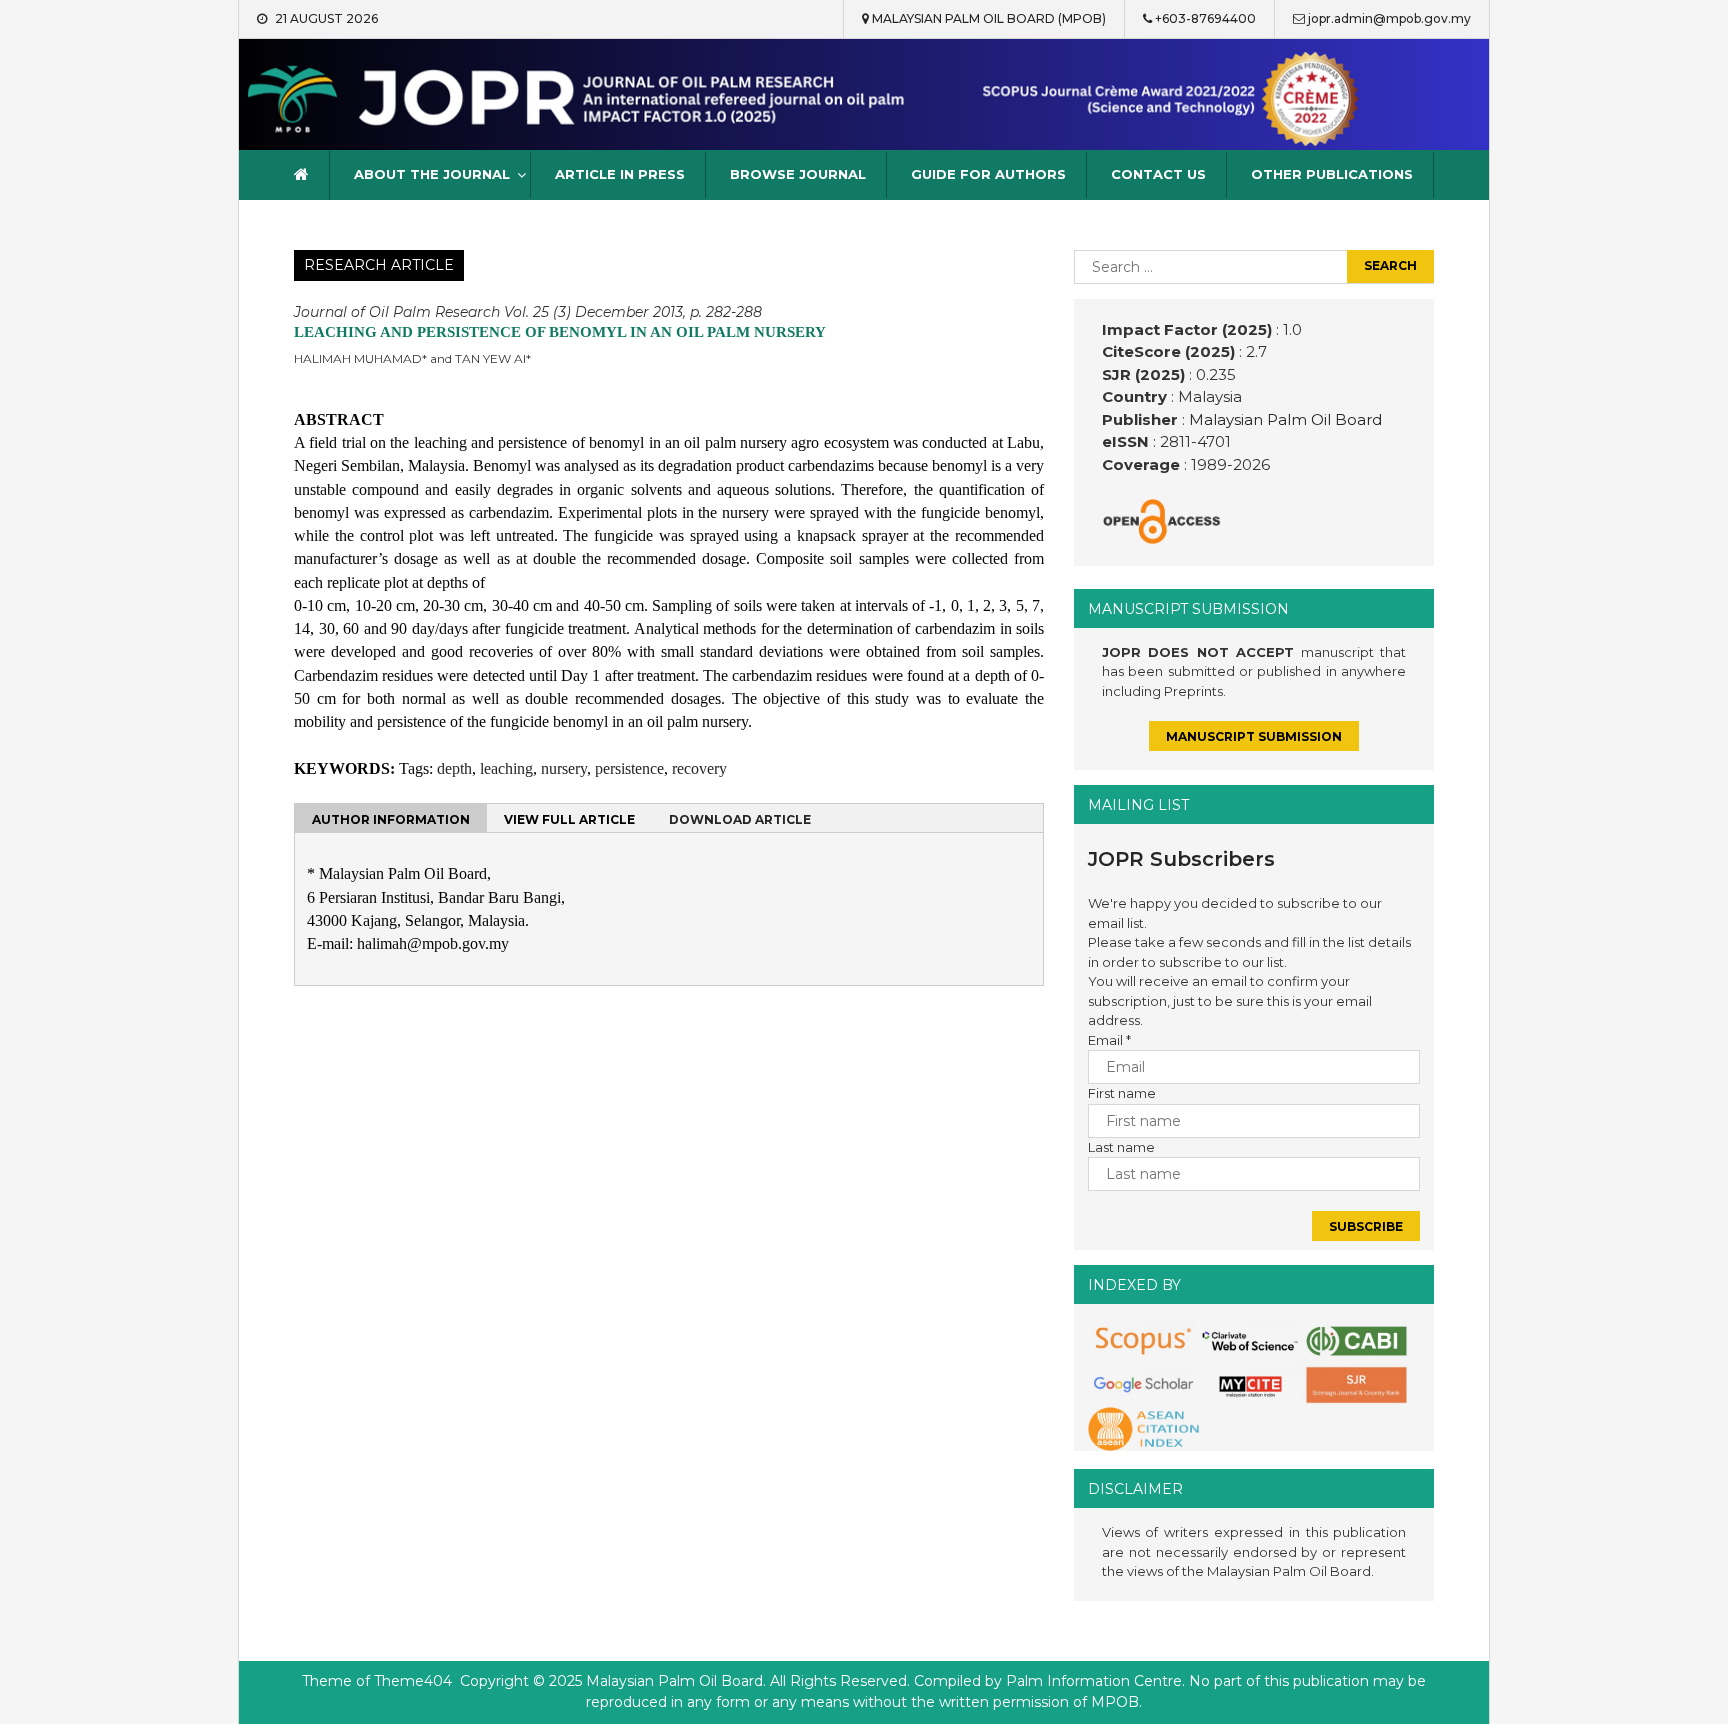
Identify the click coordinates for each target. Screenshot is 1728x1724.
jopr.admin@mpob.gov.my (1389, 18)
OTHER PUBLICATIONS (1332, 174)
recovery (699, 768)
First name (1122, 1093)
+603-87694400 (1205, 18)
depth (454, 768)
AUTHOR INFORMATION (391, 819)
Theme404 (413, 1681)
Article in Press (620, 174)
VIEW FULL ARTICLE (569, 819)
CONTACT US (1158, 174)
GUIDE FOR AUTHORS (988, 174)
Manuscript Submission (1254, 736)
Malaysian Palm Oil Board (1283, 419)
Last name (1121, 1147)
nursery (564, 768)
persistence (629, 768)
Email (1109, 1040)
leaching (506, 768)
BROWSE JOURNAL (798, 174)
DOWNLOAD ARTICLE (740, 819)
